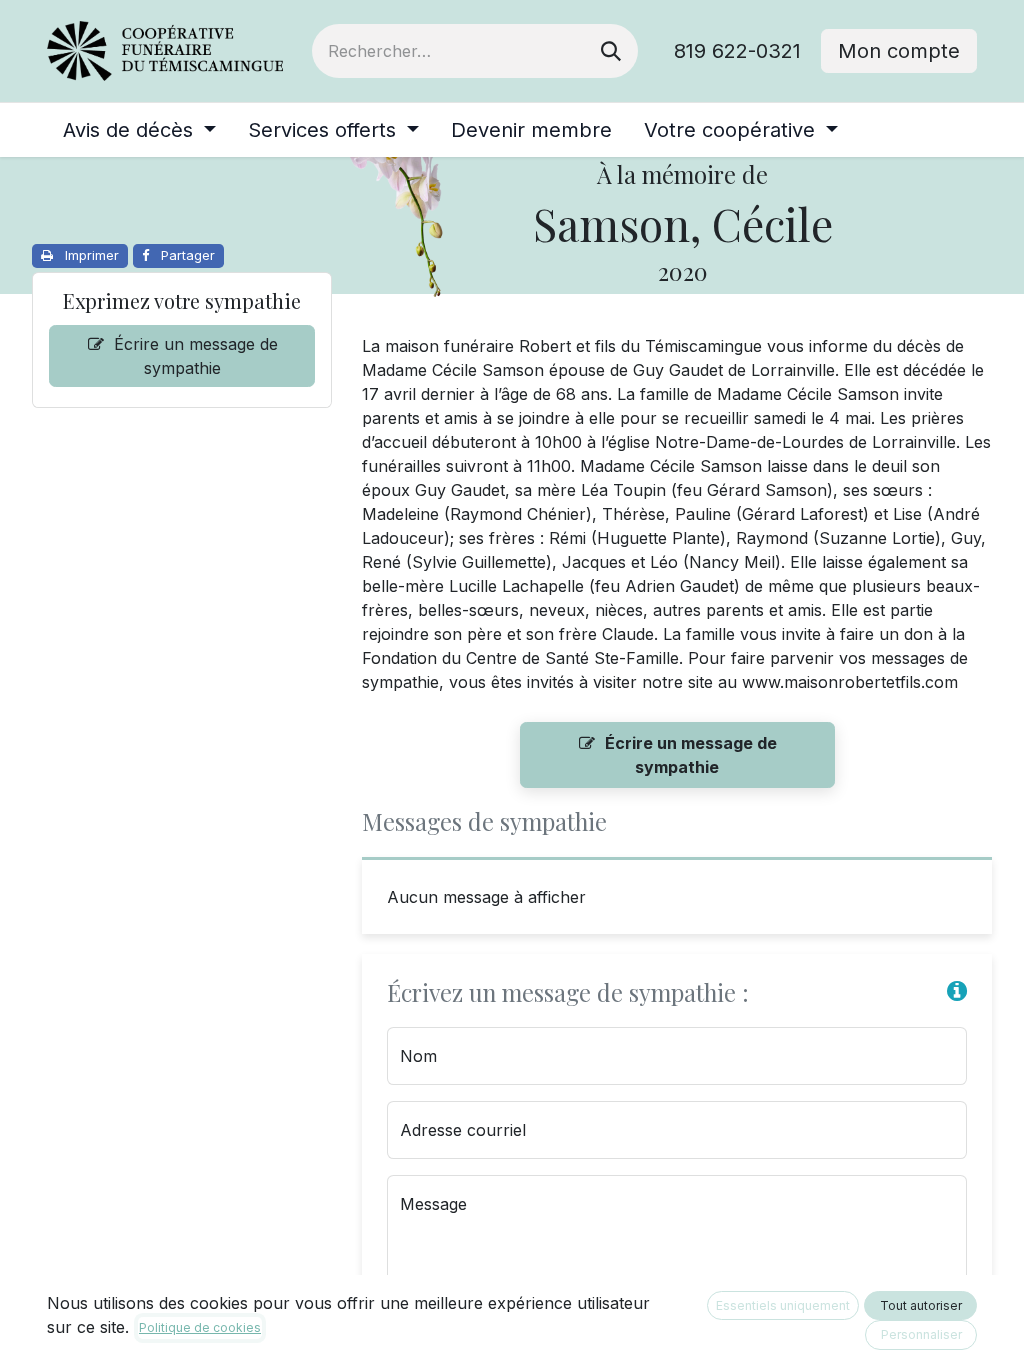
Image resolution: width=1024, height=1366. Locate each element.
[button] (957, 990)
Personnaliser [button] (921, 1334)
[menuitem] (139, 130)
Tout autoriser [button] (921, 1305)
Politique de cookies (200, 1327)
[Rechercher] (611, 51)
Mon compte (899, 51)
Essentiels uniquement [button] (783, 1305)
